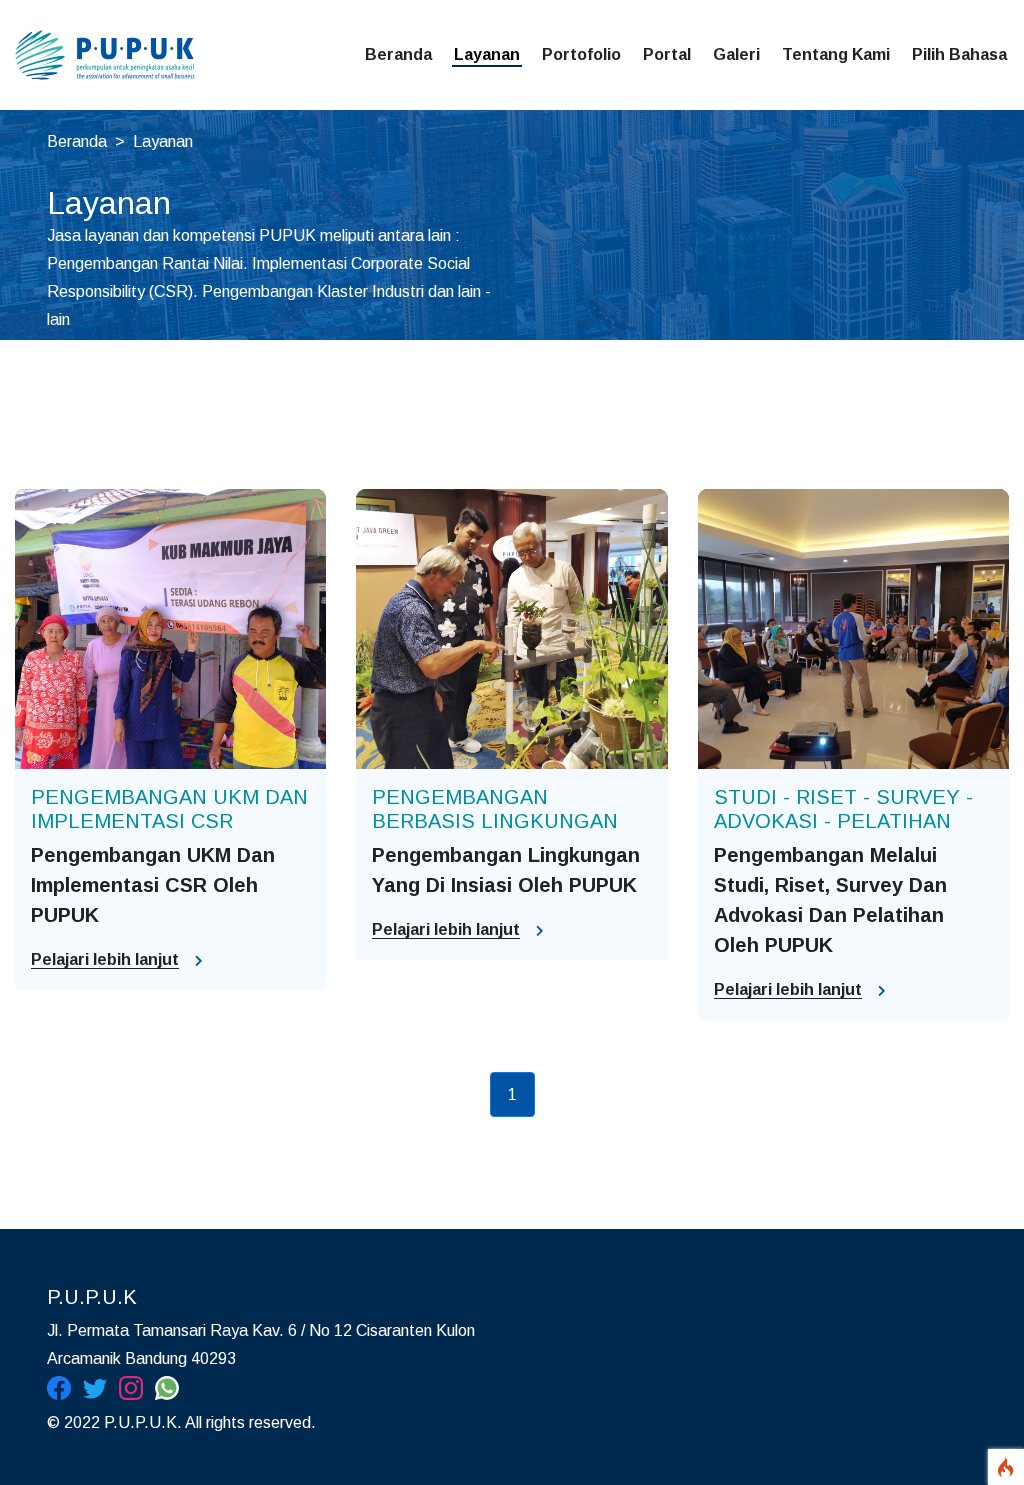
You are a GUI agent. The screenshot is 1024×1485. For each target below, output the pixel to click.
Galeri (736, 54)
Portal (667, 54)
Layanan (487, 54)
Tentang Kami (836, 54)
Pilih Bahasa (959, 54)
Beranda (398, 54)
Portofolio (581, 54)
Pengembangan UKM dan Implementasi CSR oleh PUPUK (153, 885)
